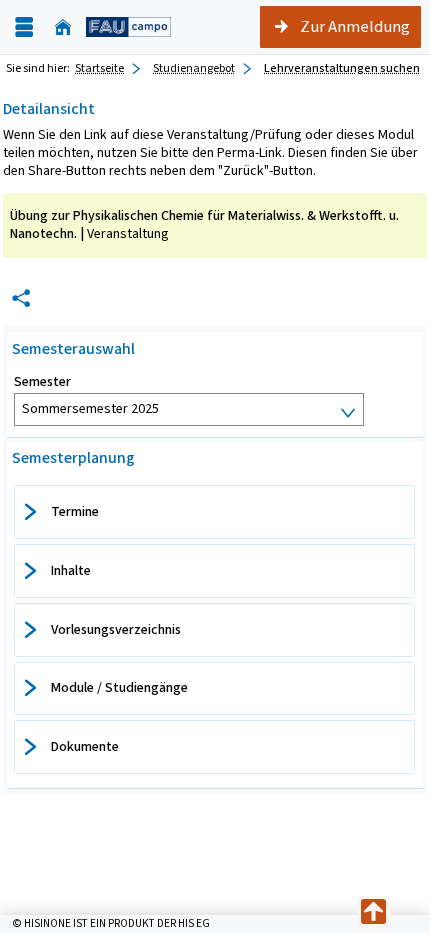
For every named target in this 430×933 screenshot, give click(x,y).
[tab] (214, 512)
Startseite (99, 68)
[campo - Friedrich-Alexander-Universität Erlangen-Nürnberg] (128, 27)
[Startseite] (63, 27)
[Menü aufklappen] (24, 27)
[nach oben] (373, 912)
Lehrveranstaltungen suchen (342, 68)
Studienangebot (194, 68)
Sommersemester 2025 (90, 408)
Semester (42, 382)
